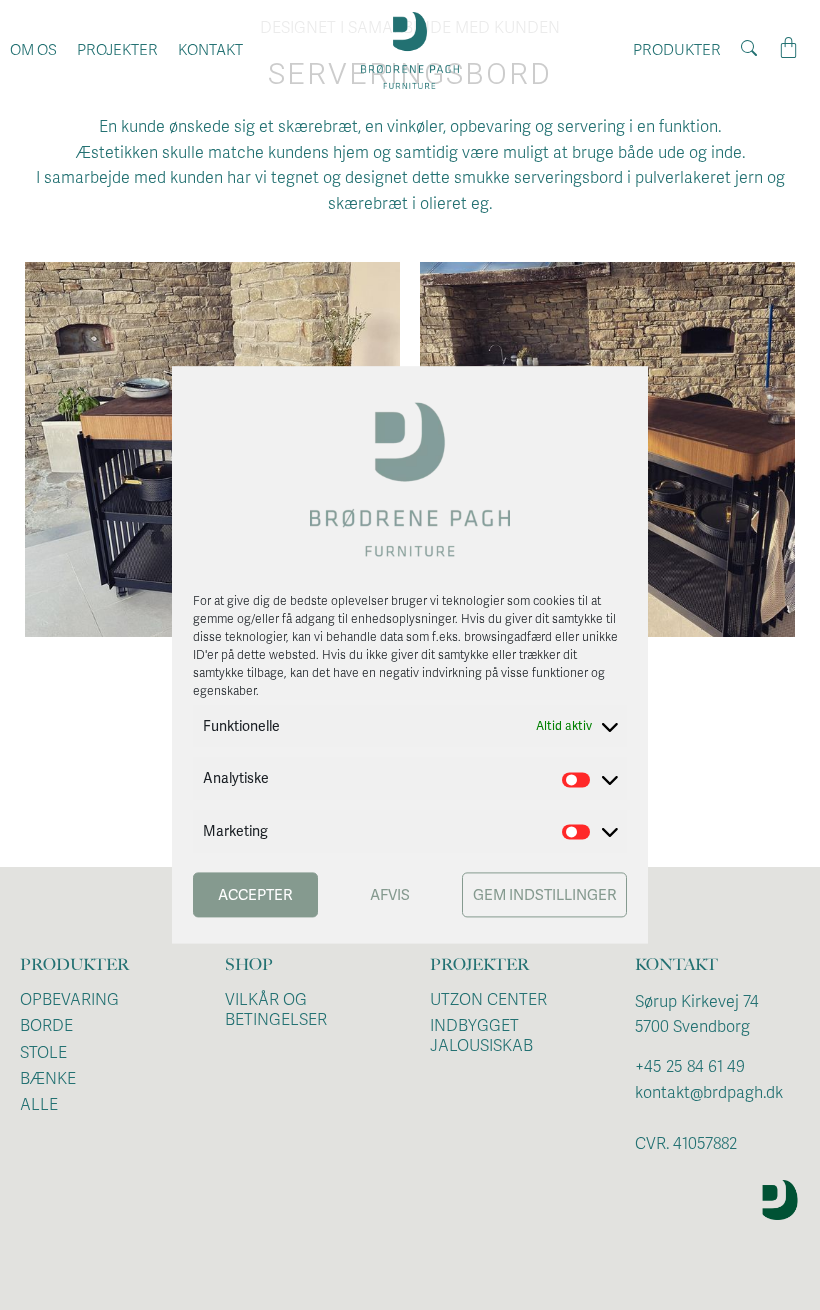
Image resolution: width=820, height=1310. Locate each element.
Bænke (48, 1079)
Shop (249, 964)
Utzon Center (488, 1000)
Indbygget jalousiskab (481, 1036)
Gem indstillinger (544, 895)
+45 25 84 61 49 (690, 1067)
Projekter (117, 50)
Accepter (255, 895)
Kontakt (210, 50)
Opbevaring (69, 1000)
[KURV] (788, 48)
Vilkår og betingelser (276, 1010)
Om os (33, 50)
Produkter (677, 50)
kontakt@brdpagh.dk (709, 1093)
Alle (39, 1105)
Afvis (390, 895)
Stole (43, 1053)
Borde (46, 1026)
